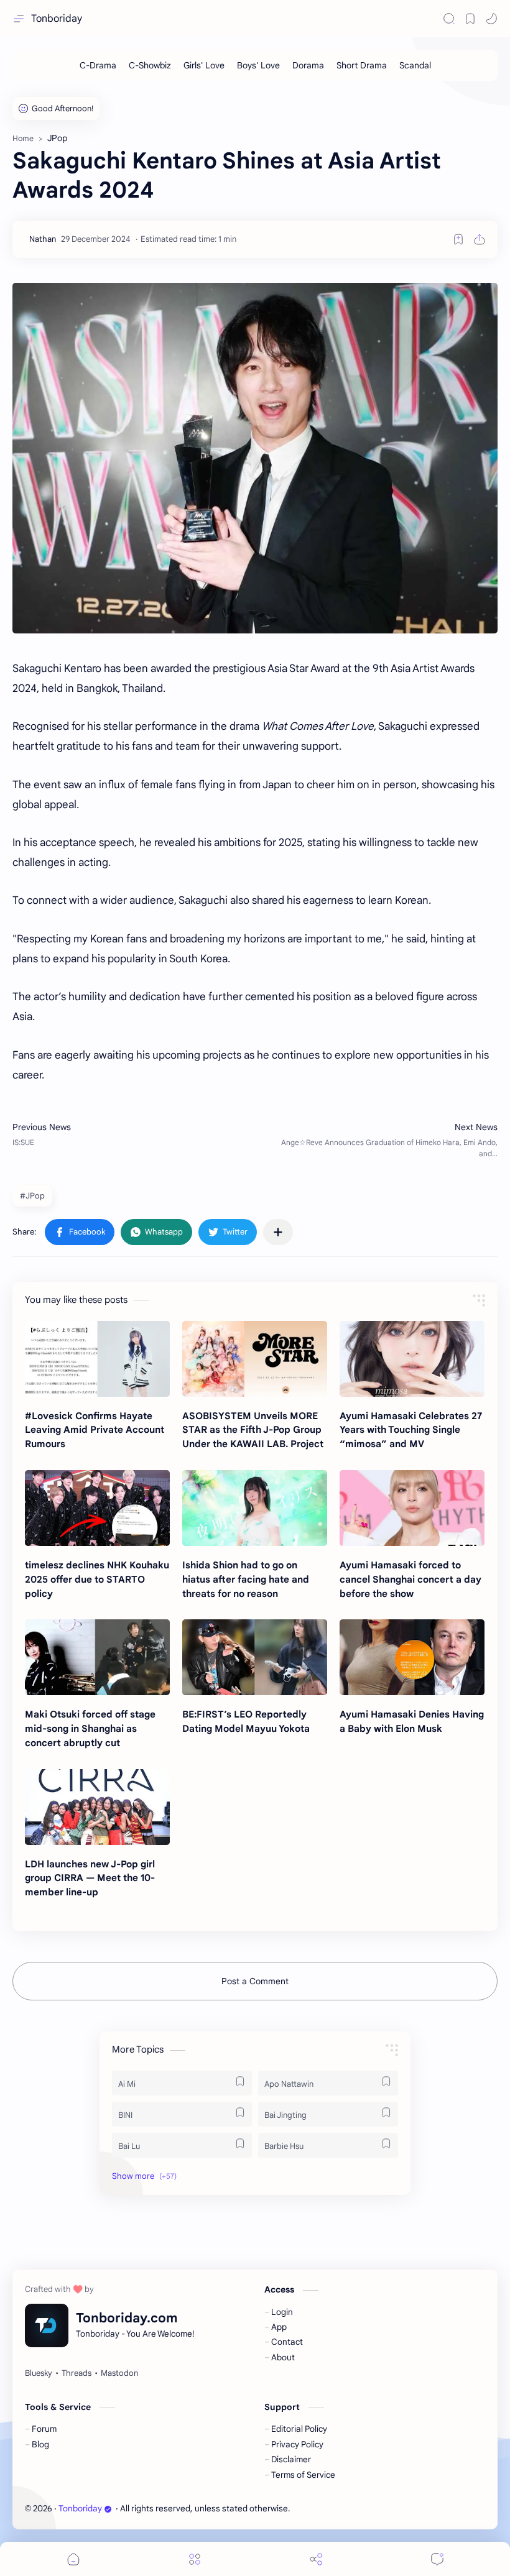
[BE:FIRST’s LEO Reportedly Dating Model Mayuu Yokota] (255, 1657)
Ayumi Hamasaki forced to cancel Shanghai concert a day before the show (410, 1579)
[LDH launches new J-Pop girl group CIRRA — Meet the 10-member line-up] (97, 1807)
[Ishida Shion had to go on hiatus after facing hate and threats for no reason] (255, 1508)
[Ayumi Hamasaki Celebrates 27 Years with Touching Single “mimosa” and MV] (412, 1359)
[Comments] (437, 2559)
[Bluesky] (39, 2373)
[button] (491, 19)
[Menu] (195, 2559)
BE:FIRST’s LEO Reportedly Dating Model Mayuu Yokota (246, 1721)
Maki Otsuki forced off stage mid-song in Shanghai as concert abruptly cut (90, 1728)
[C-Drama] (98, 65)
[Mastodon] (119, 2373)
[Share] (316, 2559)
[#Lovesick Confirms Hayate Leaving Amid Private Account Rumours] (97, 1359)
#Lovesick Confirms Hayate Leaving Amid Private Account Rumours (95, 1430)
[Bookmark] (470, 19)
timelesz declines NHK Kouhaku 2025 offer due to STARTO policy (97, 1579)
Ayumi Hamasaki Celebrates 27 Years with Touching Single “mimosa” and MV (411, 1430)
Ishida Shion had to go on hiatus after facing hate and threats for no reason (246, 1579)
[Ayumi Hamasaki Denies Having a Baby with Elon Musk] (412, 1657)
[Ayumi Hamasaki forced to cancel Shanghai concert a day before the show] (412, 1508)
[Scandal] (415, 65)
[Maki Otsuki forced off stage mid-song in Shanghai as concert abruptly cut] (97, 1657)
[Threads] (76, 2373)
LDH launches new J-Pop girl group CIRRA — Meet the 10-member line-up (90, 1878)
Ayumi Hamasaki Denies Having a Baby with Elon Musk (412, 1721)
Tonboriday (57, 19)
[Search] (449, 19)
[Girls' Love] (204, 65)
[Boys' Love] (258, 65)
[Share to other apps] (278, 1232)
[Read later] (458, 239)
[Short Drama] (362, 65)
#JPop (32, 1196)
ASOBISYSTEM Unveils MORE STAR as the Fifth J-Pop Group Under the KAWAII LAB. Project (253, 1430)
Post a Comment (255, 1981)
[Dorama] (308, 65)
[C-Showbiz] (150, 65)
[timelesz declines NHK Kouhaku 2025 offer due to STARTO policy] (97, 1508)
